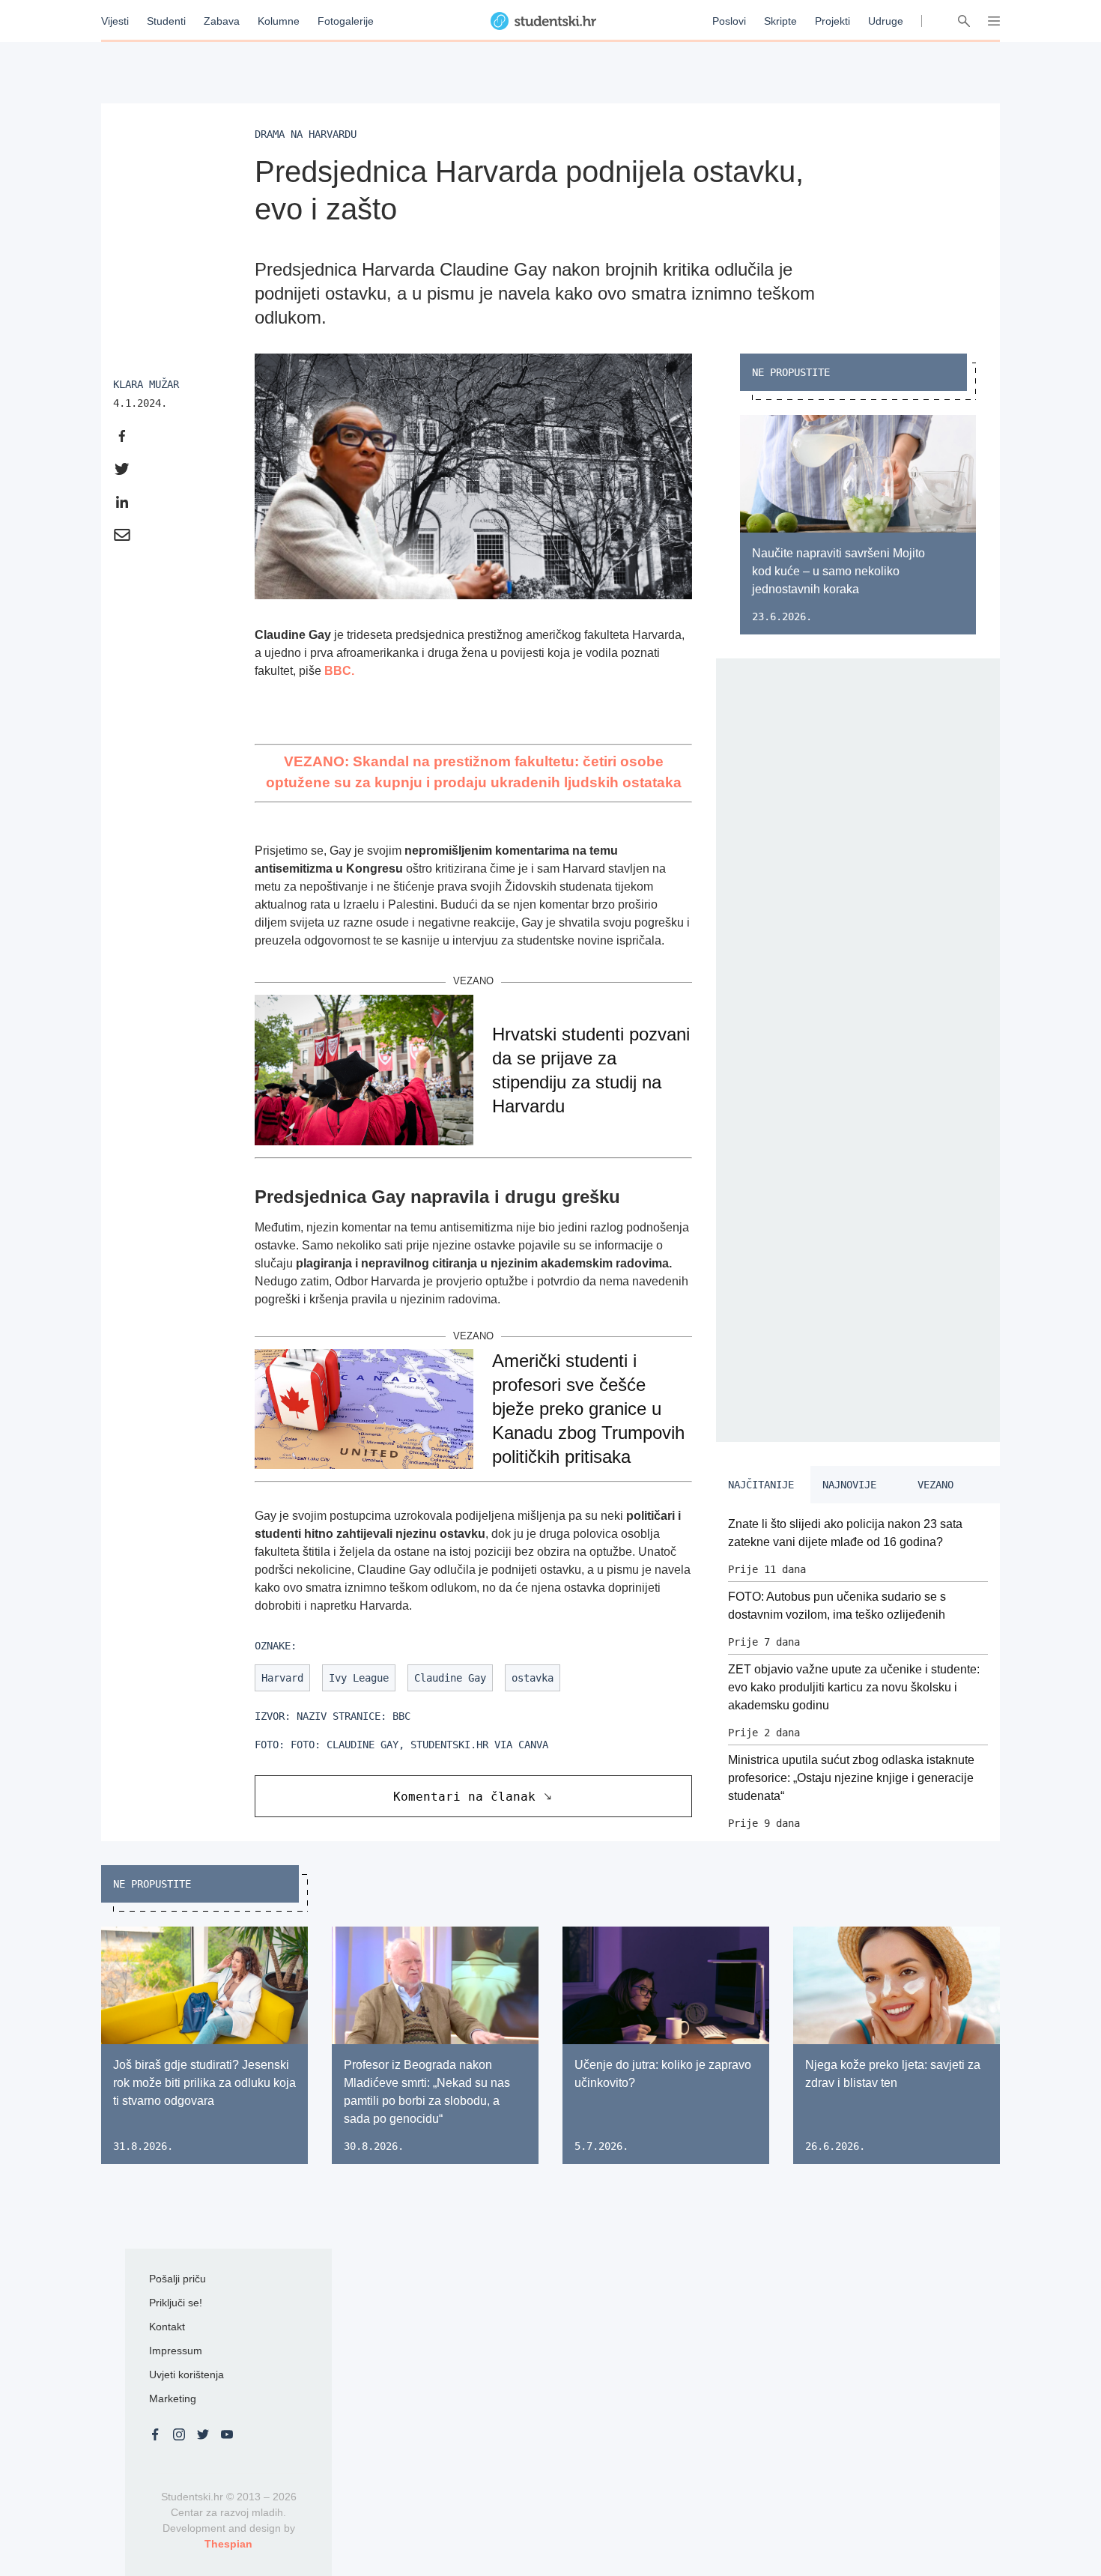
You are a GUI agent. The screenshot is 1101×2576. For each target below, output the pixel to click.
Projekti (832, 21)
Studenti (166, 21)
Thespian (228, 2544)
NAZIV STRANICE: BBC (354, 1716)
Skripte (780, 21)
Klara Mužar (146, 384)
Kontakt (167, 2327)
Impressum (176, 2351)
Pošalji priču (178, 2279)
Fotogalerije (346, 21)
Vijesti (115, 21)
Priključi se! (176, 2303)
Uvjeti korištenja (186, 2375)
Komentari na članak (464, 1797)
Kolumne (279, 21)
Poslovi (729, 21)
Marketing (173, 2398)
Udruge (886, 21)
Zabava (222, 21)
